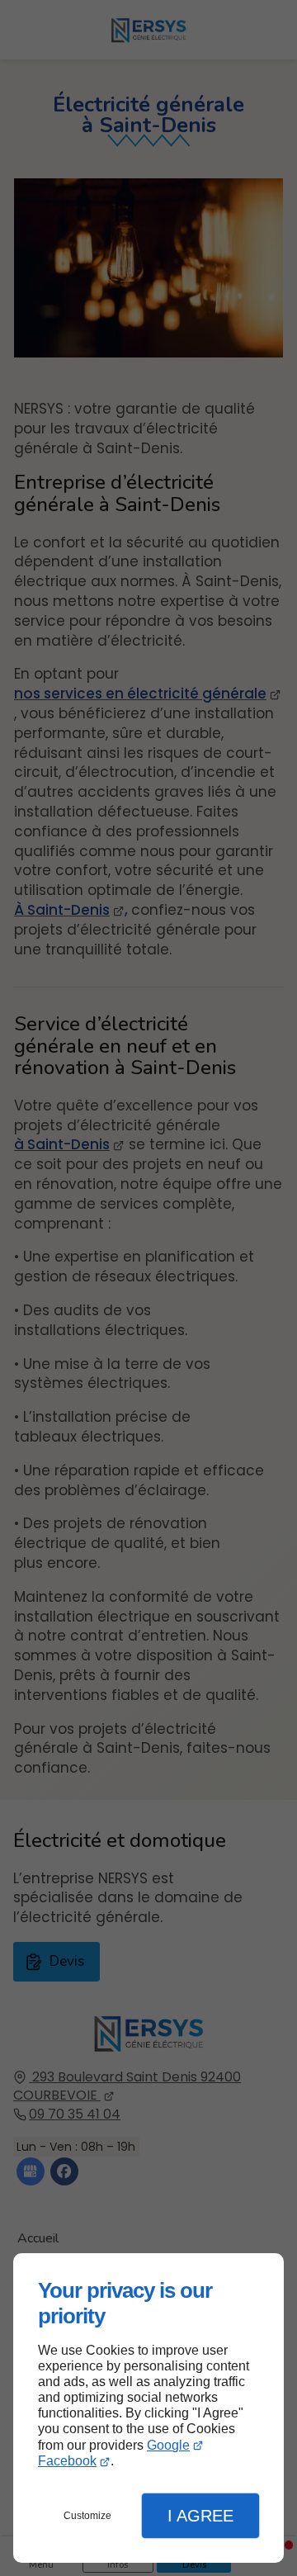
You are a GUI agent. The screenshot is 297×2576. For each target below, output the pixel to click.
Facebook (67, 2461)
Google (168, 2445)
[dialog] (148, 2408)
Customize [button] (87, 2516)
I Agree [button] (200, 2516)
